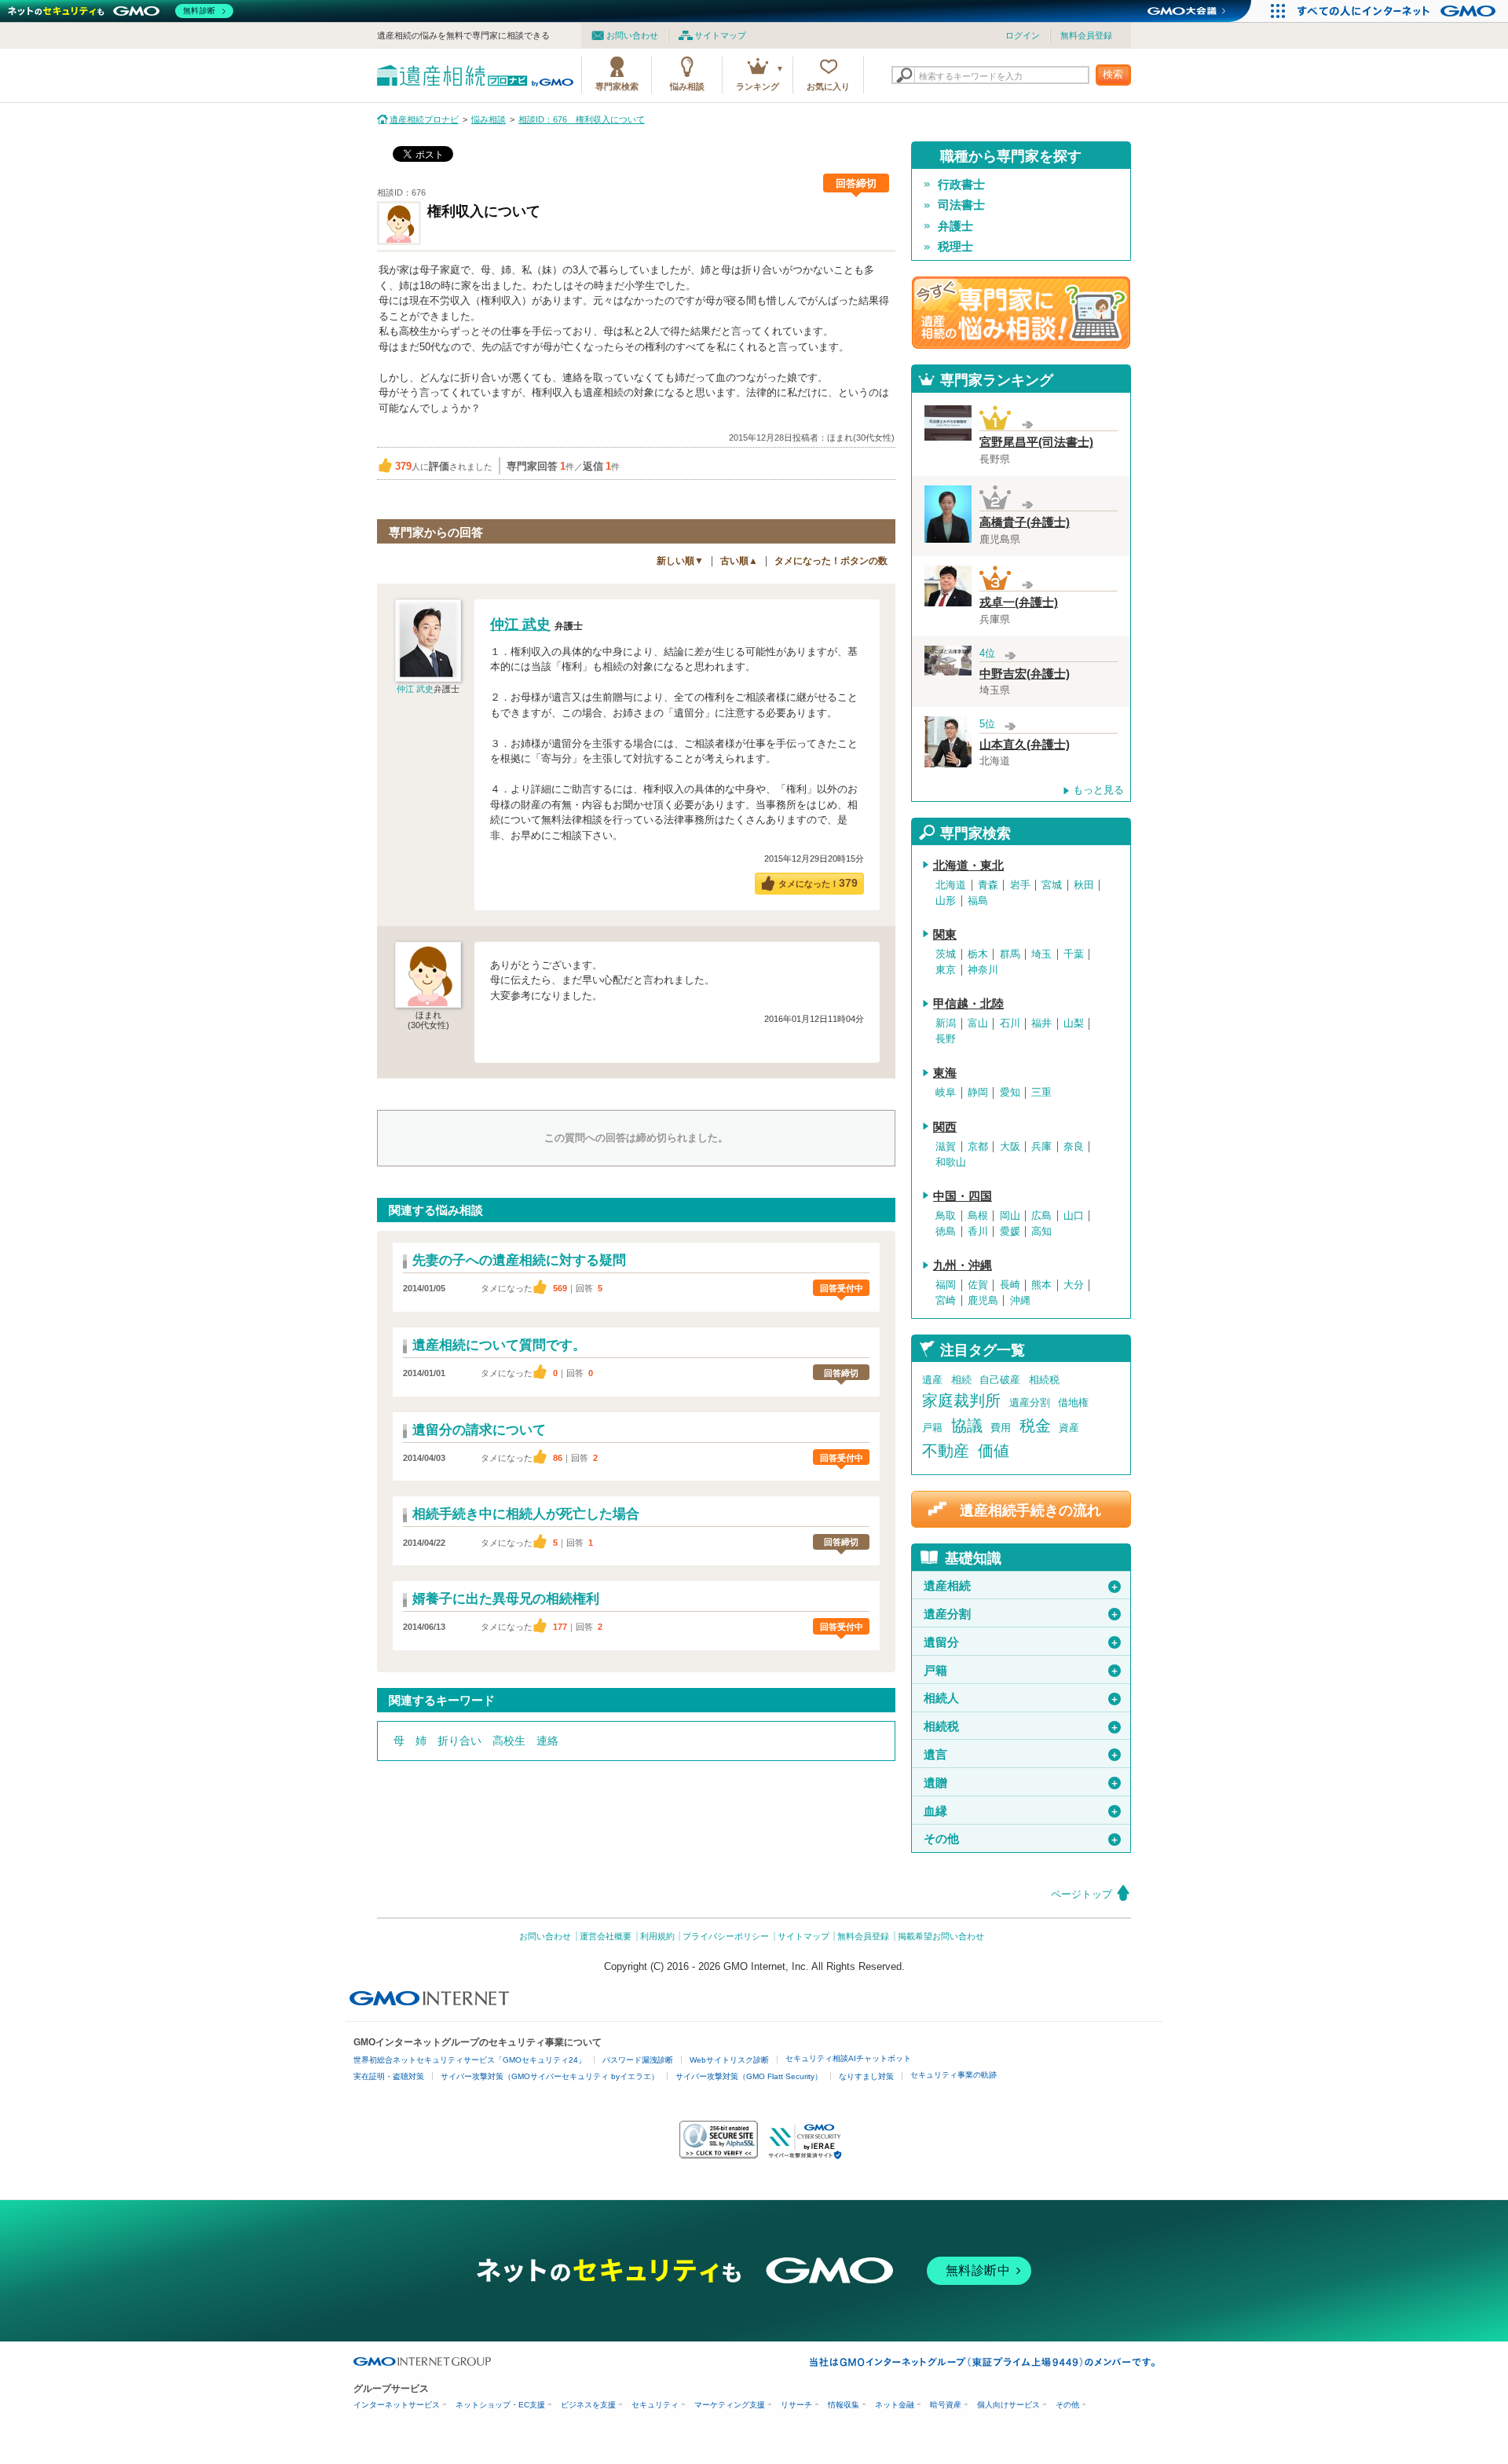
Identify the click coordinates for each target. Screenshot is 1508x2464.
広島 (1041, 1216)
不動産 (946, 1451)
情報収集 (844, 2405)
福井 (1041, 1023)
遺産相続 (1021, 1586)
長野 (946, 1039)
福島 (978, 901)
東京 (946, 970)
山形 (946, 901)
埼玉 (1041, 954)
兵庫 (1041, 1147)
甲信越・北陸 (968, 1004)
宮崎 (946, 1301)
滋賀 (946, 1147)
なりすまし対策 (866, 2076)
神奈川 (983, 970)
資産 (1069, 1428)
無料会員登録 (1086, 35)
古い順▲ (739, 561)
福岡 (946, 1285)
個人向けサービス (1008, 2405)
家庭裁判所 (961, 1400)
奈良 (1074, 1147)
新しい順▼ (680, 561)
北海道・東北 (968, 866)
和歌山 (951, 1162)
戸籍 (932, 1428)
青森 (988, 885)
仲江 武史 (415, 689)
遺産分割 (1030, 1402)
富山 (978, 1023)
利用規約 (657, 1936)
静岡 (978, 1093)
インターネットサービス (397, 2405)
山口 (1074, 1216)
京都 (978, 1147)
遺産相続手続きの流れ (1030, 1510)
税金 (1035, 1426)
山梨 (1074, 1023)
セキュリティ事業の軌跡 (953, 2075)
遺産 (932, 1380)
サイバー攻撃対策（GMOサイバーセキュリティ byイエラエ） (550, 2076)
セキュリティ (655, 2405)
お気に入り (828, 86)
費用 (1001, 1428)
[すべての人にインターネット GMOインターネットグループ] (1398, 11)
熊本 (1041, 1285)
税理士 (955, 247)
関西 (945, 1127)
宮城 (1052, 885)
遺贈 (1021, 1783)
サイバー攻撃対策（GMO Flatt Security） (749, 2076)
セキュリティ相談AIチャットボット (848, 2058)
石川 (1010, 1023)
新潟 (946, 1023)
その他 (1021, 1839)
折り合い (459, 1741)
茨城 (946, 954)
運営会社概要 (606, 1936)
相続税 (1044, 1380)
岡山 (1010, 1216)
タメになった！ (818, 883)
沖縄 (1020, 1301)
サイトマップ (720, 35)
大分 (1074, 1285)
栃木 (978, 954)
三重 (1041, 1093)
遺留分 (1021, 1642)
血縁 (1021, 1811)
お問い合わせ (632, 35)
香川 (978, 1232)
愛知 (1010, 1093)
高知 (1041, 1232)
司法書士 (961, 205)
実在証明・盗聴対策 (389, 2076)
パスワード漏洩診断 (638, 2060)
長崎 (1010, 1285)
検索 (1113, 74)
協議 (967, 1426)
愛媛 (1010, 1232)
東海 (945, 1073)
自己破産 (1000, 1380)
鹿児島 (983, 1301)
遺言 (1021, 1755)
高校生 (509, 1741)
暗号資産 (946, 2405)
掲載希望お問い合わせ (941, 1936)
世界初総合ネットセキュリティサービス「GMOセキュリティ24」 (470, 2060)
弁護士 (955, 226)
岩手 (1020, 885)
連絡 (547, 1741)
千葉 (1074, 954)
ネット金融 (895, 2405)
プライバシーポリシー (726, 1936)
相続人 (1021, 1698)
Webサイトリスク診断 (729, 2060)
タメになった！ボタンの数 (831, 561)
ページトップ (1082, 1894)
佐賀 (978, 1285)
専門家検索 (617, 86)
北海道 (951, 885)
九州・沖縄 (963, 1265)
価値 (994, 1451)
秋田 (1084, 885)
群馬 (1010, 954)
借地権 (1073, 1402)
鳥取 (946, 1216)
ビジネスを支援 (588, 2405)
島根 (978, 1216)
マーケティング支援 (730, 2405)
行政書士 (961, 185)
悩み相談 (687, 86)
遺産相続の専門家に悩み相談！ (1021, 313)
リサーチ (796, 2405)
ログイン (1023, 35)
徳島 (946, 1232)
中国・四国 (963, 1196)
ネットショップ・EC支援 (500, 2405)
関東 (945, 935)
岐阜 (946, 1093)
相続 (961, 1380)
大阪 (1010, 1147)
